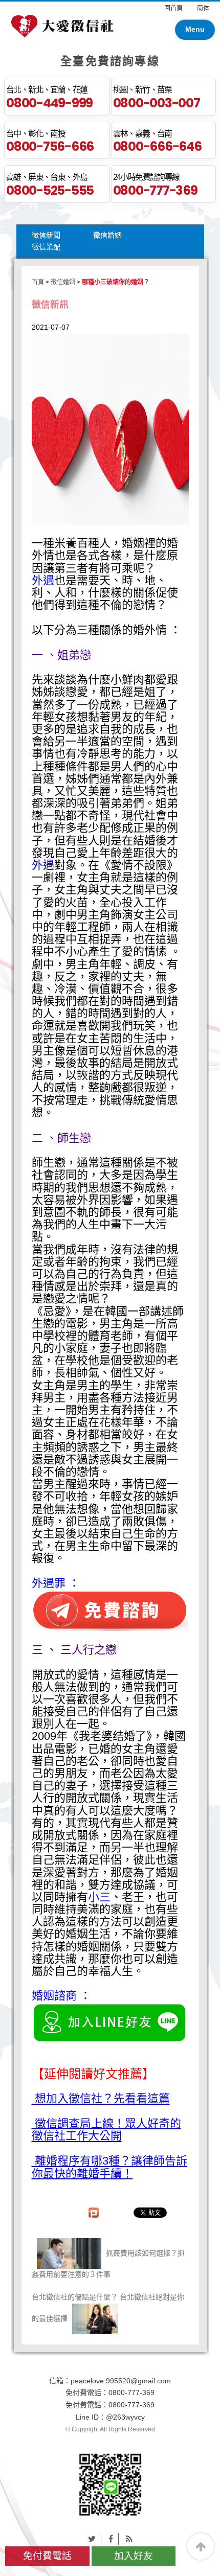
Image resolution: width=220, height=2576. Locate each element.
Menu (195, 29)
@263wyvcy (125, 2417)
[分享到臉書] (111, 2539)
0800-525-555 (50, 190)
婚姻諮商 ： (61, 1996)
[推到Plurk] (99, 2213)
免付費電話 (47, 2556)
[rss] (129, 2539)
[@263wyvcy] (110, 2483)
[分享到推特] (92, 2539)
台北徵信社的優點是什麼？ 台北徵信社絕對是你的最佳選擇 (108, 2308)
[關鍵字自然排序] (62, 25)
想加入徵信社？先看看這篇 (101, 2099)
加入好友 (134, 2556)
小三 (99, 1897)
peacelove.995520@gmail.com (121, 2381)
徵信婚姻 (107, 235)
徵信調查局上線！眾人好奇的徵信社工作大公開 (106, 2130)
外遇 (43, 580)
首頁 (38, 282)
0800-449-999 (49, 103)
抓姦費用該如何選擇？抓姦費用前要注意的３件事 (108, 2264)
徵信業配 (46, 247)
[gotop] (201, 2546)
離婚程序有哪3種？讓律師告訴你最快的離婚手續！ (109, 2167)
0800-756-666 (50, 146)
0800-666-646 (157, 146)
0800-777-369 (155, 190)
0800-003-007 (157, 103)
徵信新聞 (46, 235)
